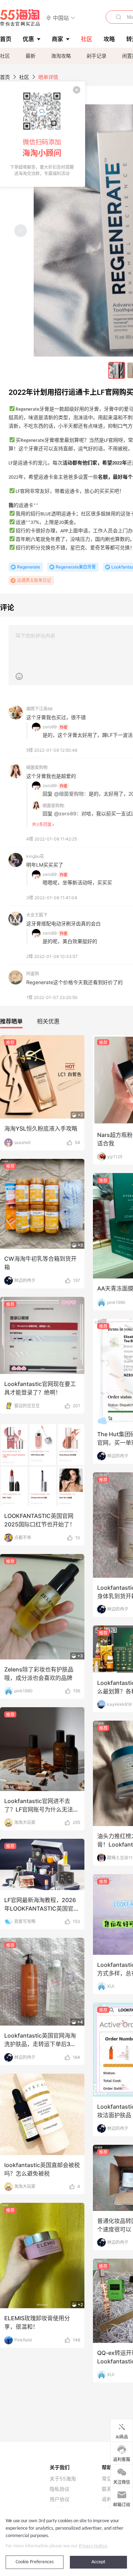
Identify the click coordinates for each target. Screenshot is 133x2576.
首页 (5, 77)
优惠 (28, 39)
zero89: (50, 727)
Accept (98, 2562)
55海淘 (20, 18)
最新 (31, 56)
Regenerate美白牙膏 (76, 567)
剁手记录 (96, 56)
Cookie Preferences (35, 2562)
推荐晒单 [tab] (11, 1021)
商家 (57, 39)
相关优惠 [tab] (48, 1021)
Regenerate (29, 567)
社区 (5, 56)
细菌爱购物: (54, 806)
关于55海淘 (63, 2479)
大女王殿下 (37, 915)
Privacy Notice (93, 2546)
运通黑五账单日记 (34, 580)
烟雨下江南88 (39, 709)
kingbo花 (35, 856)
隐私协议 (60, 2489)
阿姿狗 (33, 974)
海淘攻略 (61, 56)
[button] (61, 18)
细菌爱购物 (37, 767)
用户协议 (60, 2499)
